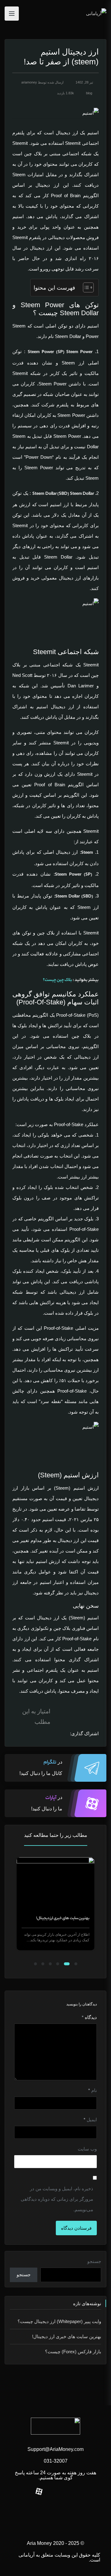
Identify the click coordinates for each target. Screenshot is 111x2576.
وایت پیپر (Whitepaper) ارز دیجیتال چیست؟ (59, 2321)
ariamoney (29, 82)
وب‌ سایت (87, 2149)
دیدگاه (89, 2017)
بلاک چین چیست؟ (58, 980)
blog (89, 93)
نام (92, 2090)
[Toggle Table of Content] (85, 287)
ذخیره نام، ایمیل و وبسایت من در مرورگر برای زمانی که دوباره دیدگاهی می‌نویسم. (57, 2199)
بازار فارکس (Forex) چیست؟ (68, 1918)
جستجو (94, 2261)
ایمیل (90, 2120)
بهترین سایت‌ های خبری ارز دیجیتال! (67, 2336)
